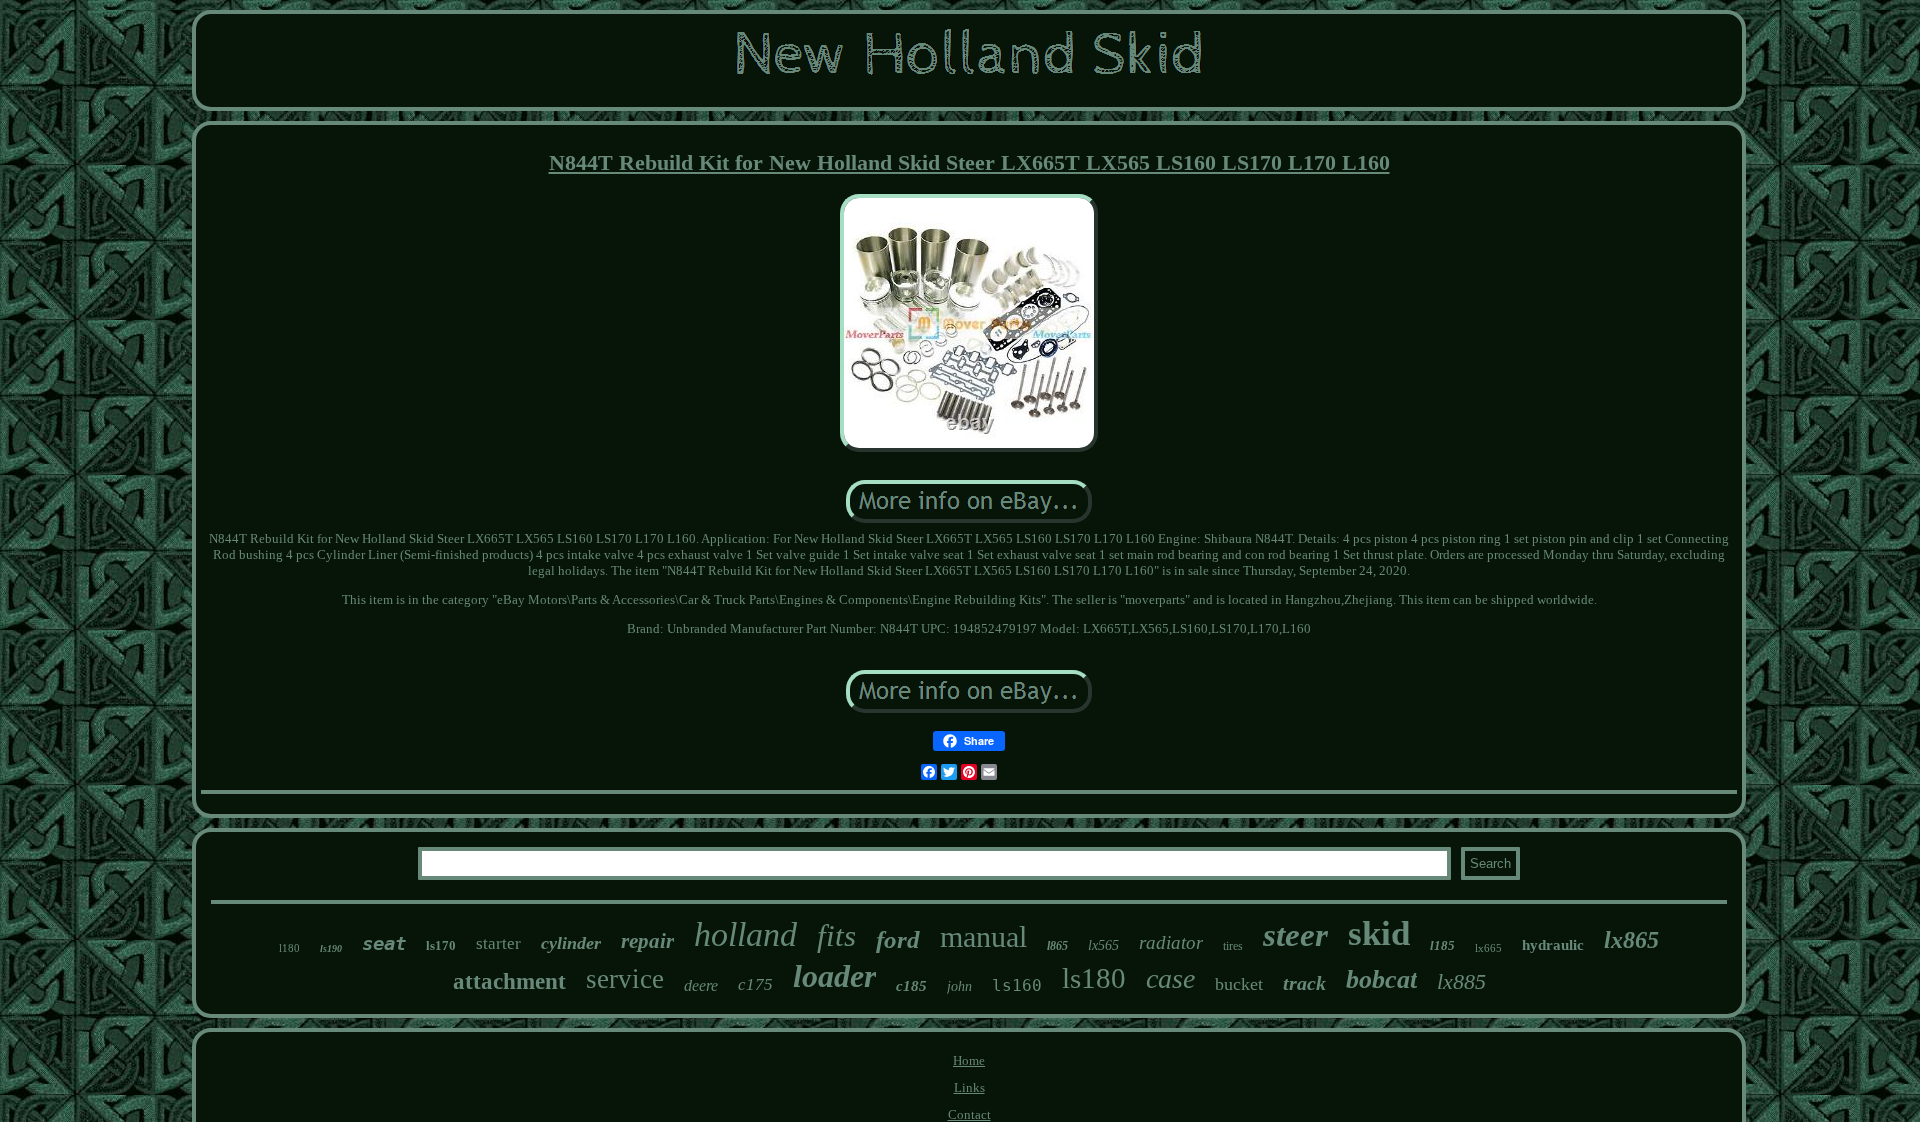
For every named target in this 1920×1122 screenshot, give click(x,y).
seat (384, 943)
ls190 (331, 948)
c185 (911, 986)
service (625, 979)
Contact (969, 1114)
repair (647, 941)
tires (1233, 946)
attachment (509, 981)
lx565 (1103, 945)
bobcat (1381, 979)
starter (498, 943)
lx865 (1631, 940)
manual (983, 936)
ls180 (1094, 978)
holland (745, 934)
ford (898, 939)
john (959, 986)
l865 (1057, 946)
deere (701, 985)
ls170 (441, 945)
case (1170, 978)
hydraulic (1553, 945)
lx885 (1461, 981)
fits (836, 935)
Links (969, 1087)
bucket (1239, 984)
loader (834, 976)
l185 (1442, 945)
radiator (1171, 942)
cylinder (571, 943)
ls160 (1017, 985)
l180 (289, 948)
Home (969, 1060)
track (1304, 983)
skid (1379, 933)
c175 (755, 984)
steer (1295, 935)
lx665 (1488, 948)
